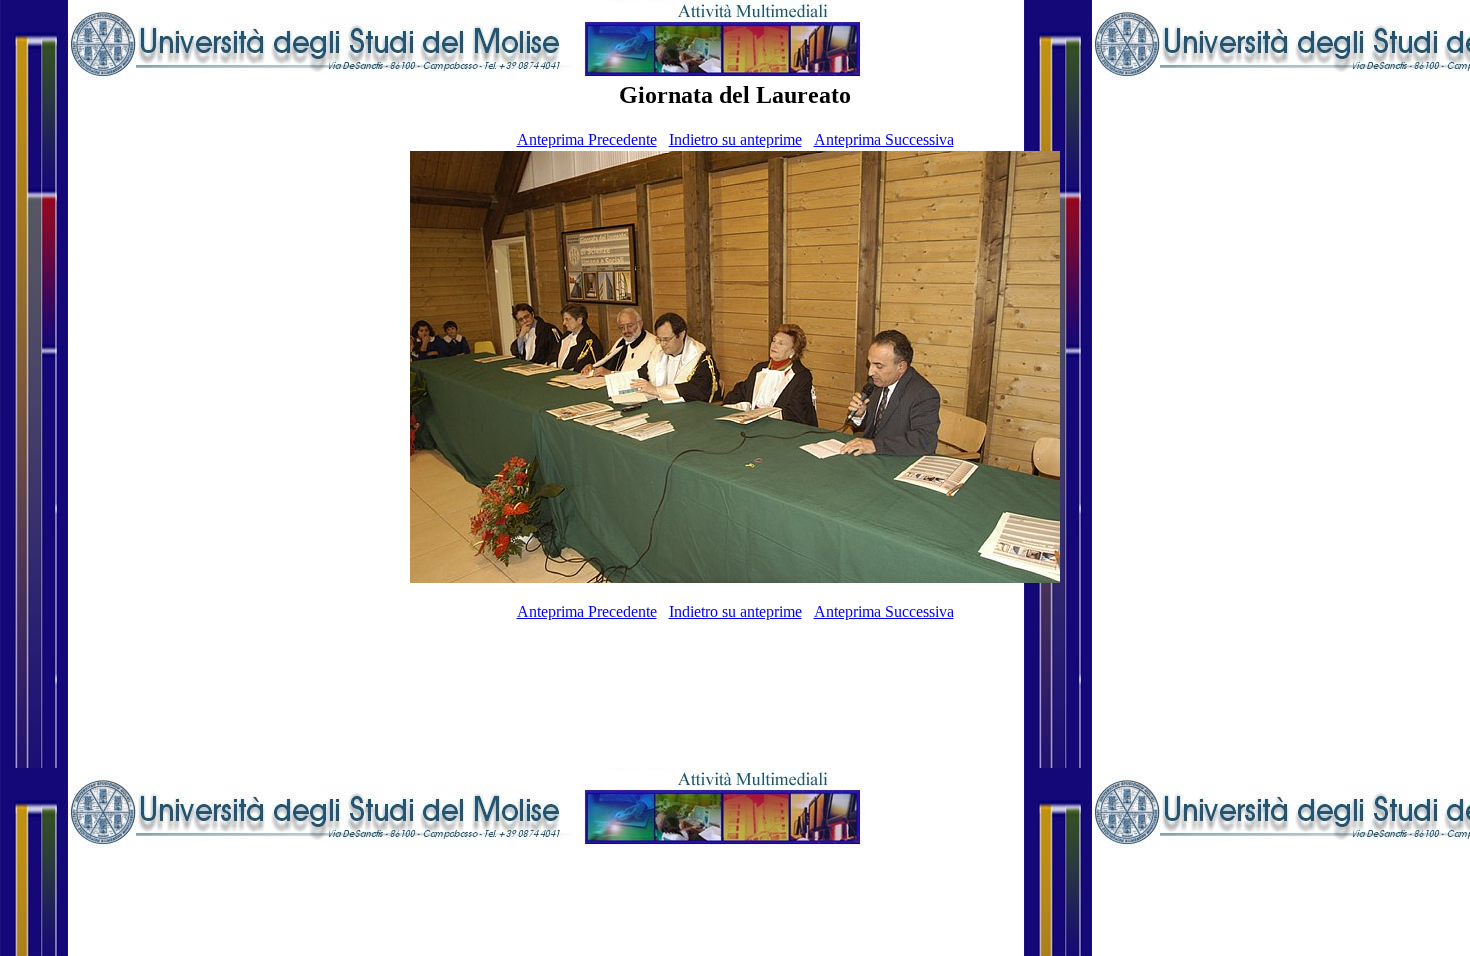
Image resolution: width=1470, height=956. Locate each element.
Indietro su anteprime (735, 139)
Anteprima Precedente (587, 139)
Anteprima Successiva (884, 139)
